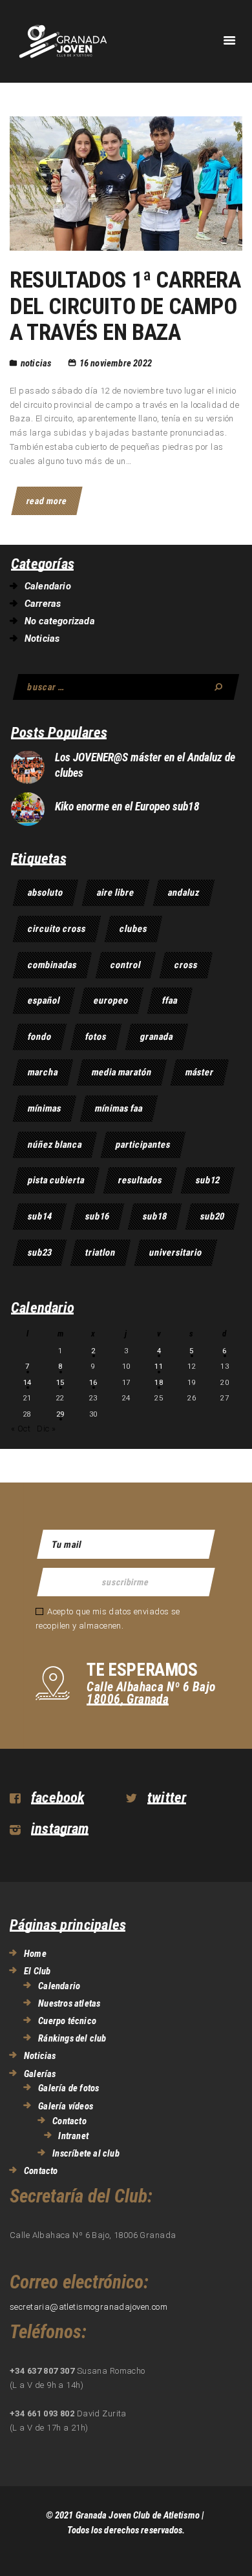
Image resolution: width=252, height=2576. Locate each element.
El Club (37, 1971)
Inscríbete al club (86, 2153)
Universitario (176, 1252)
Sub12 (208, 1180)
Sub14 (40, 1216)
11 (159, 1366)
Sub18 (155, 1216)
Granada (157, 1037)
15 (60, 1382)
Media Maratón (122, 1072)
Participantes (143, 1145)
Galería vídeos (66, 2106)
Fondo (40, 1037)
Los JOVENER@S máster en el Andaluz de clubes (145, 765)
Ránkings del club (72, 2038)
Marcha (43, 1072)
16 (93, 1382)
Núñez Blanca (55, 1145)
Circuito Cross (57, 929)
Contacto (69, 2121)
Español (44, 1000)
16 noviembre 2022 (116, 363)
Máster (200, 1072)
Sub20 (212, 1216)
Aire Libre (116, 892)
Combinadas (52, 965)
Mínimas (45, 1108)
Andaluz (184, 892)
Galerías (40, 2074)
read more (47, 501)
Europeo (111, 1000)
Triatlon (100, 1252)
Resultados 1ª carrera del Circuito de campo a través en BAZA (125, 307)
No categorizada (60, 621)
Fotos (96, 1037)
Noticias (36, 363)
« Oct (21, 1429)
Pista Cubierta (56, 1180)
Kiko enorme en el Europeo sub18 (127, 807)
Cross (186, 965)
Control (126, 965)
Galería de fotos (68, 2088)
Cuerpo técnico (67, 2021)
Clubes (133, 929)
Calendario (48, 586)
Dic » (46, 1429)
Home (35, 1954)
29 (60, 1414)
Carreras (43, 604)
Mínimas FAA (119, 1108)
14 (27, 1382)
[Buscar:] (126, 687)
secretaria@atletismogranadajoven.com (89, 2307)
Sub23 (40, 1252)
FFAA (170, 1000)
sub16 (97, 1216)
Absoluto (46, 892)
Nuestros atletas (69, 2003)
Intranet (73, 2136)
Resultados (140, 1180)
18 (159, 1382)
